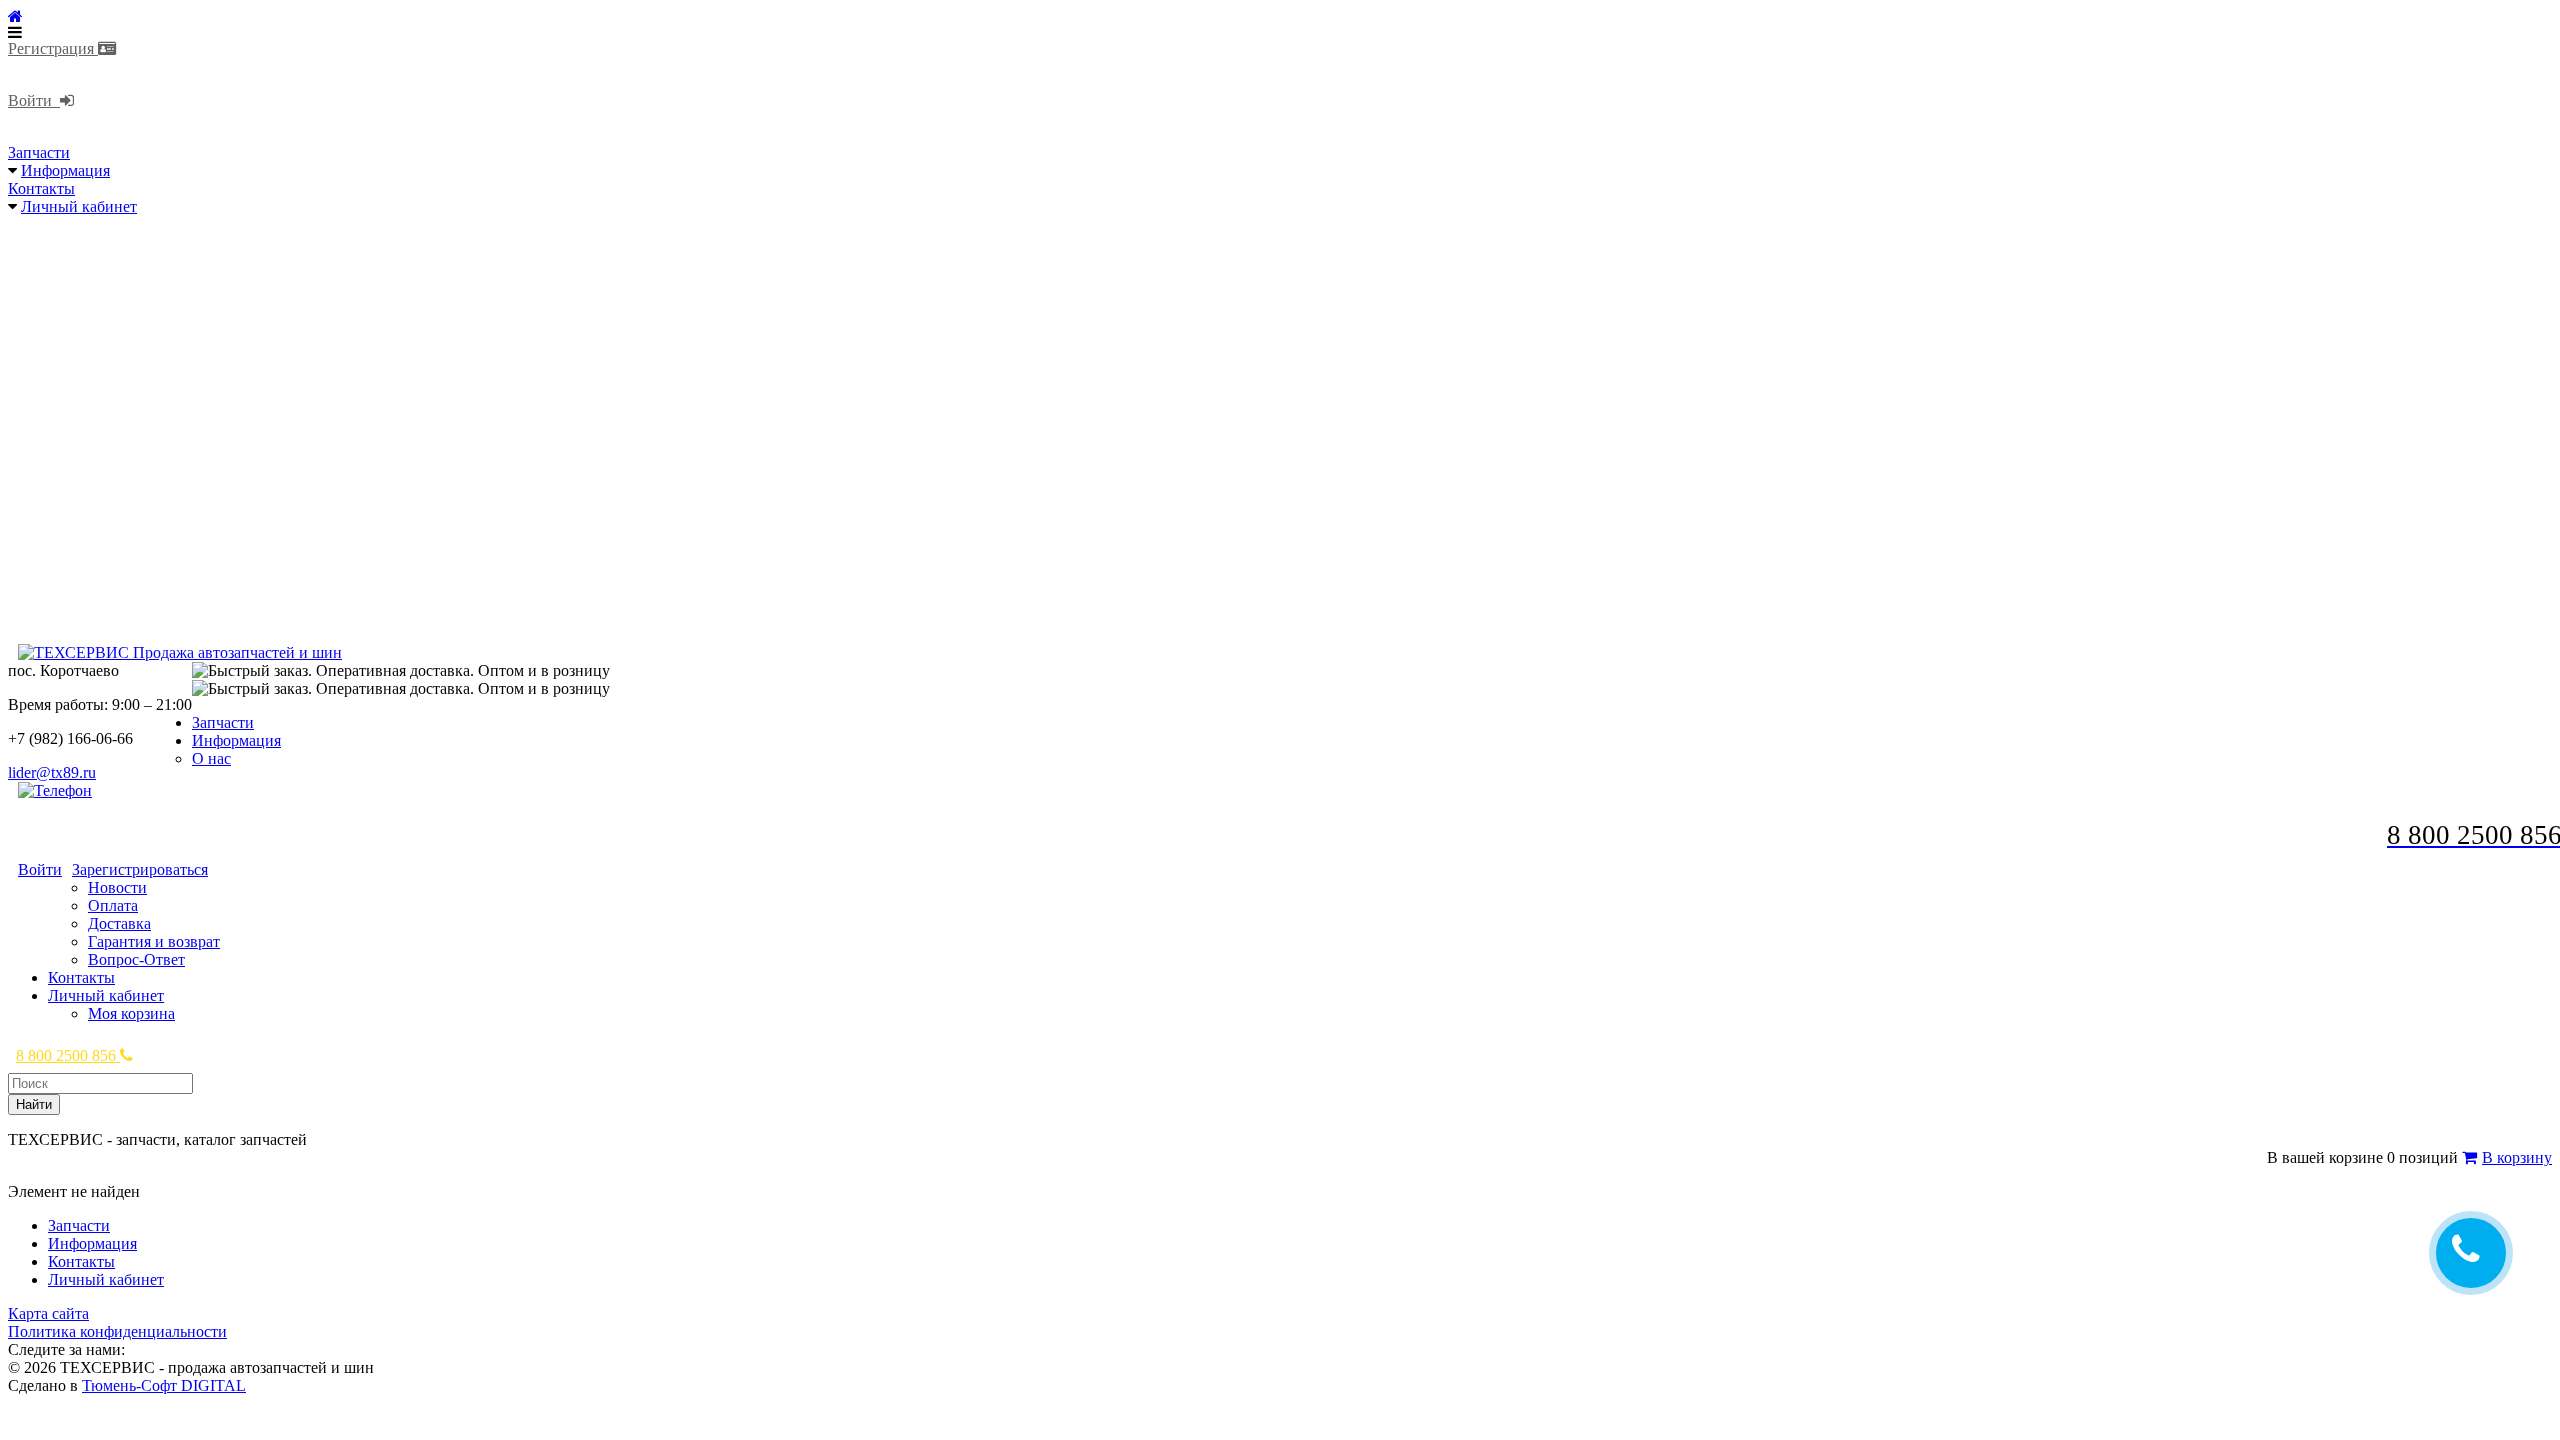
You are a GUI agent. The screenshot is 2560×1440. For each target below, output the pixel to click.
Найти (34, 1104)
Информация (65, 170)
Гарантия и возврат (154, 941)
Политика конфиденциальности (117, 1331)
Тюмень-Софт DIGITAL (164, 1385)
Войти (34, 100)
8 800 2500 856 (68, 1055)
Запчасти (39, 152)
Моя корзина (131, 1013)
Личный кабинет (79, 206)
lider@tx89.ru (52, 772)
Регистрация (53, 48)
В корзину (2517, 1157)
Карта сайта (48, 1313)
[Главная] (15, 16)
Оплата (113, 905)
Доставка (119, 923)
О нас (211, 758)
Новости (117, 887)
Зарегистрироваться (140, 869)
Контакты (41, 188)
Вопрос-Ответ (136, 959)
